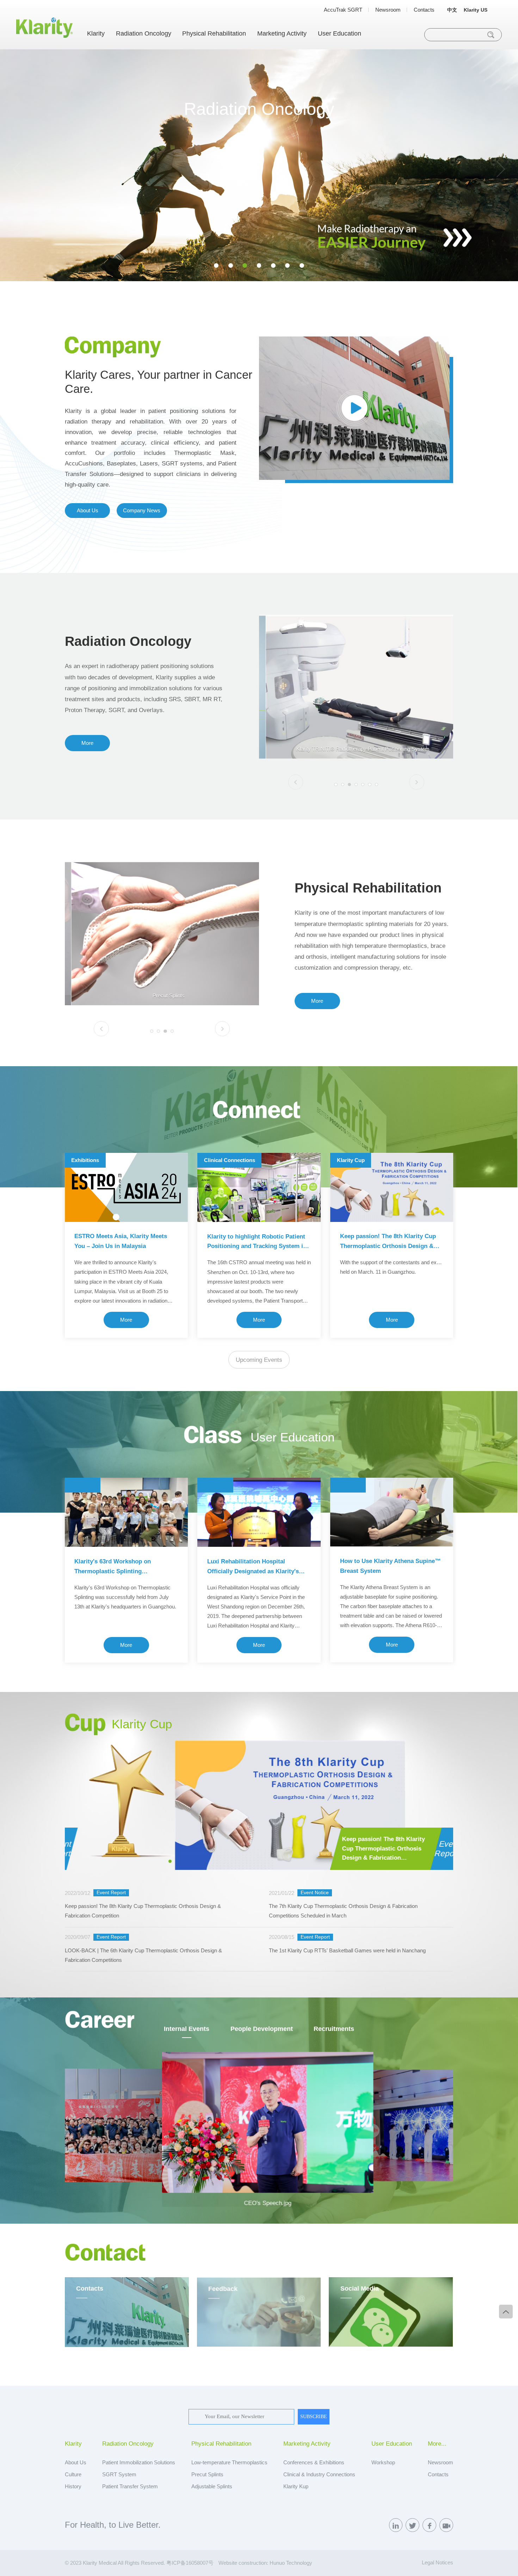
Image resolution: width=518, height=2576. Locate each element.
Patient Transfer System (130, 2486)
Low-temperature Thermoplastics (229, 2462)
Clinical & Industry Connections (319, 2474)
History (73, 2486)
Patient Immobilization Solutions (139, 2462)
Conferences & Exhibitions (314, 2462)
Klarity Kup (296, 2486)
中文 (452, 10)
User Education (340, 33)
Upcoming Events (259, 1360)
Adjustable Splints (212, 2486)
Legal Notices (437, 2562)
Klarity (96, 33)
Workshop (383, 2462)
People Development (262, 2029)
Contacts (424, 10)
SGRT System (119, 2474)
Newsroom (388, 10)
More (87, 743)
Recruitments (334, 2029)
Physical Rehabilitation (214, 33)
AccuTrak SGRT (343, 10)
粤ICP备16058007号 (190, 2563)
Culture (73, 2474)
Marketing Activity (282, 33)
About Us (88, 510)
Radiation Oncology (144, 33)
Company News (142, 510)
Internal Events (187, 2029)
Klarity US (476, 10)
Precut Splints (207, 2474)
